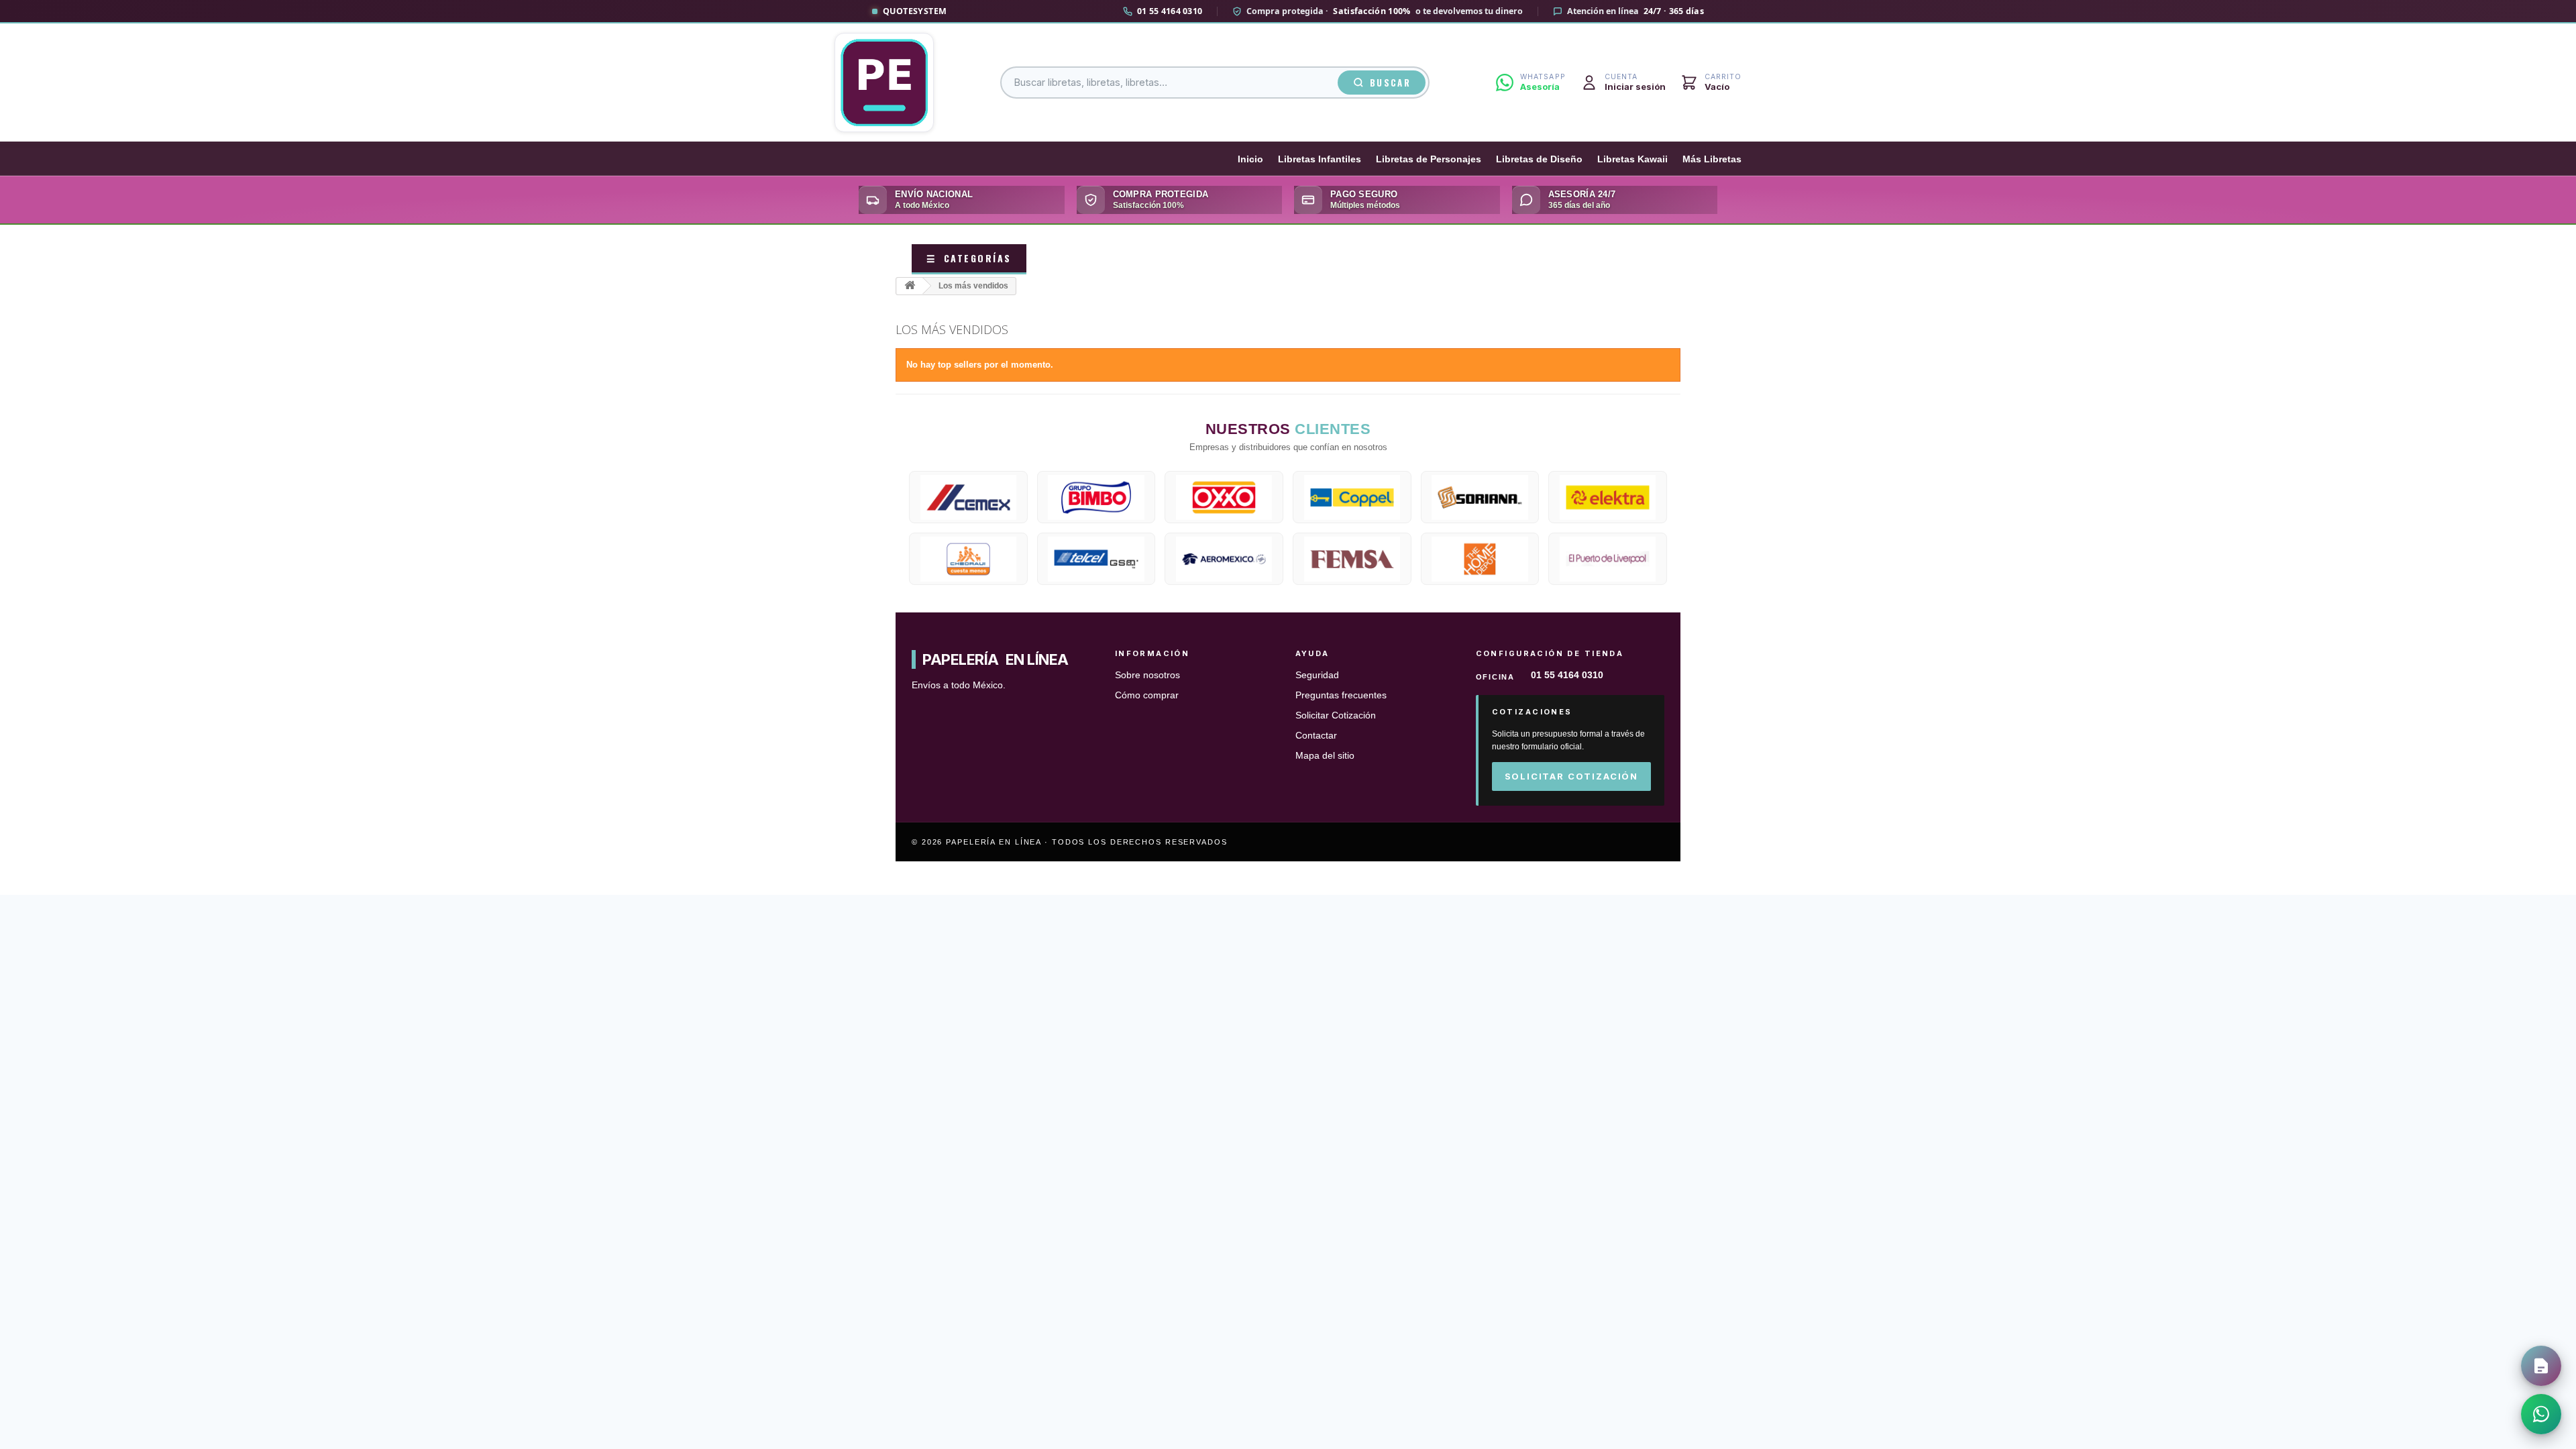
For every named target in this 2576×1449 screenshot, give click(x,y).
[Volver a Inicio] (910, 286)
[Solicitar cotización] (2541, 1366)
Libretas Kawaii (1632, 159)
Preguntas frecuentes (1341, 695)
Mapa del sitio (1325, 756)
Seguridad (1317, 675)
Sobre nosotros (1147, 675)
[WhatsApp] (2541, 1414)
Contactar (1316, 736)
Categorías (969, 258)
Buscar (1390, 83)
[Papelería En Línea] (884, 83)
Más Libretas (1712, 159)
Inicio (1250, 159)
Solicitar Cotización (1336, 715)
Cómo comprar (1147, 695)
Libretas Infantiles (1320, 159)
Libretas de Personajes (1429, 159)
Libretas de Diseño (1539, 159)
